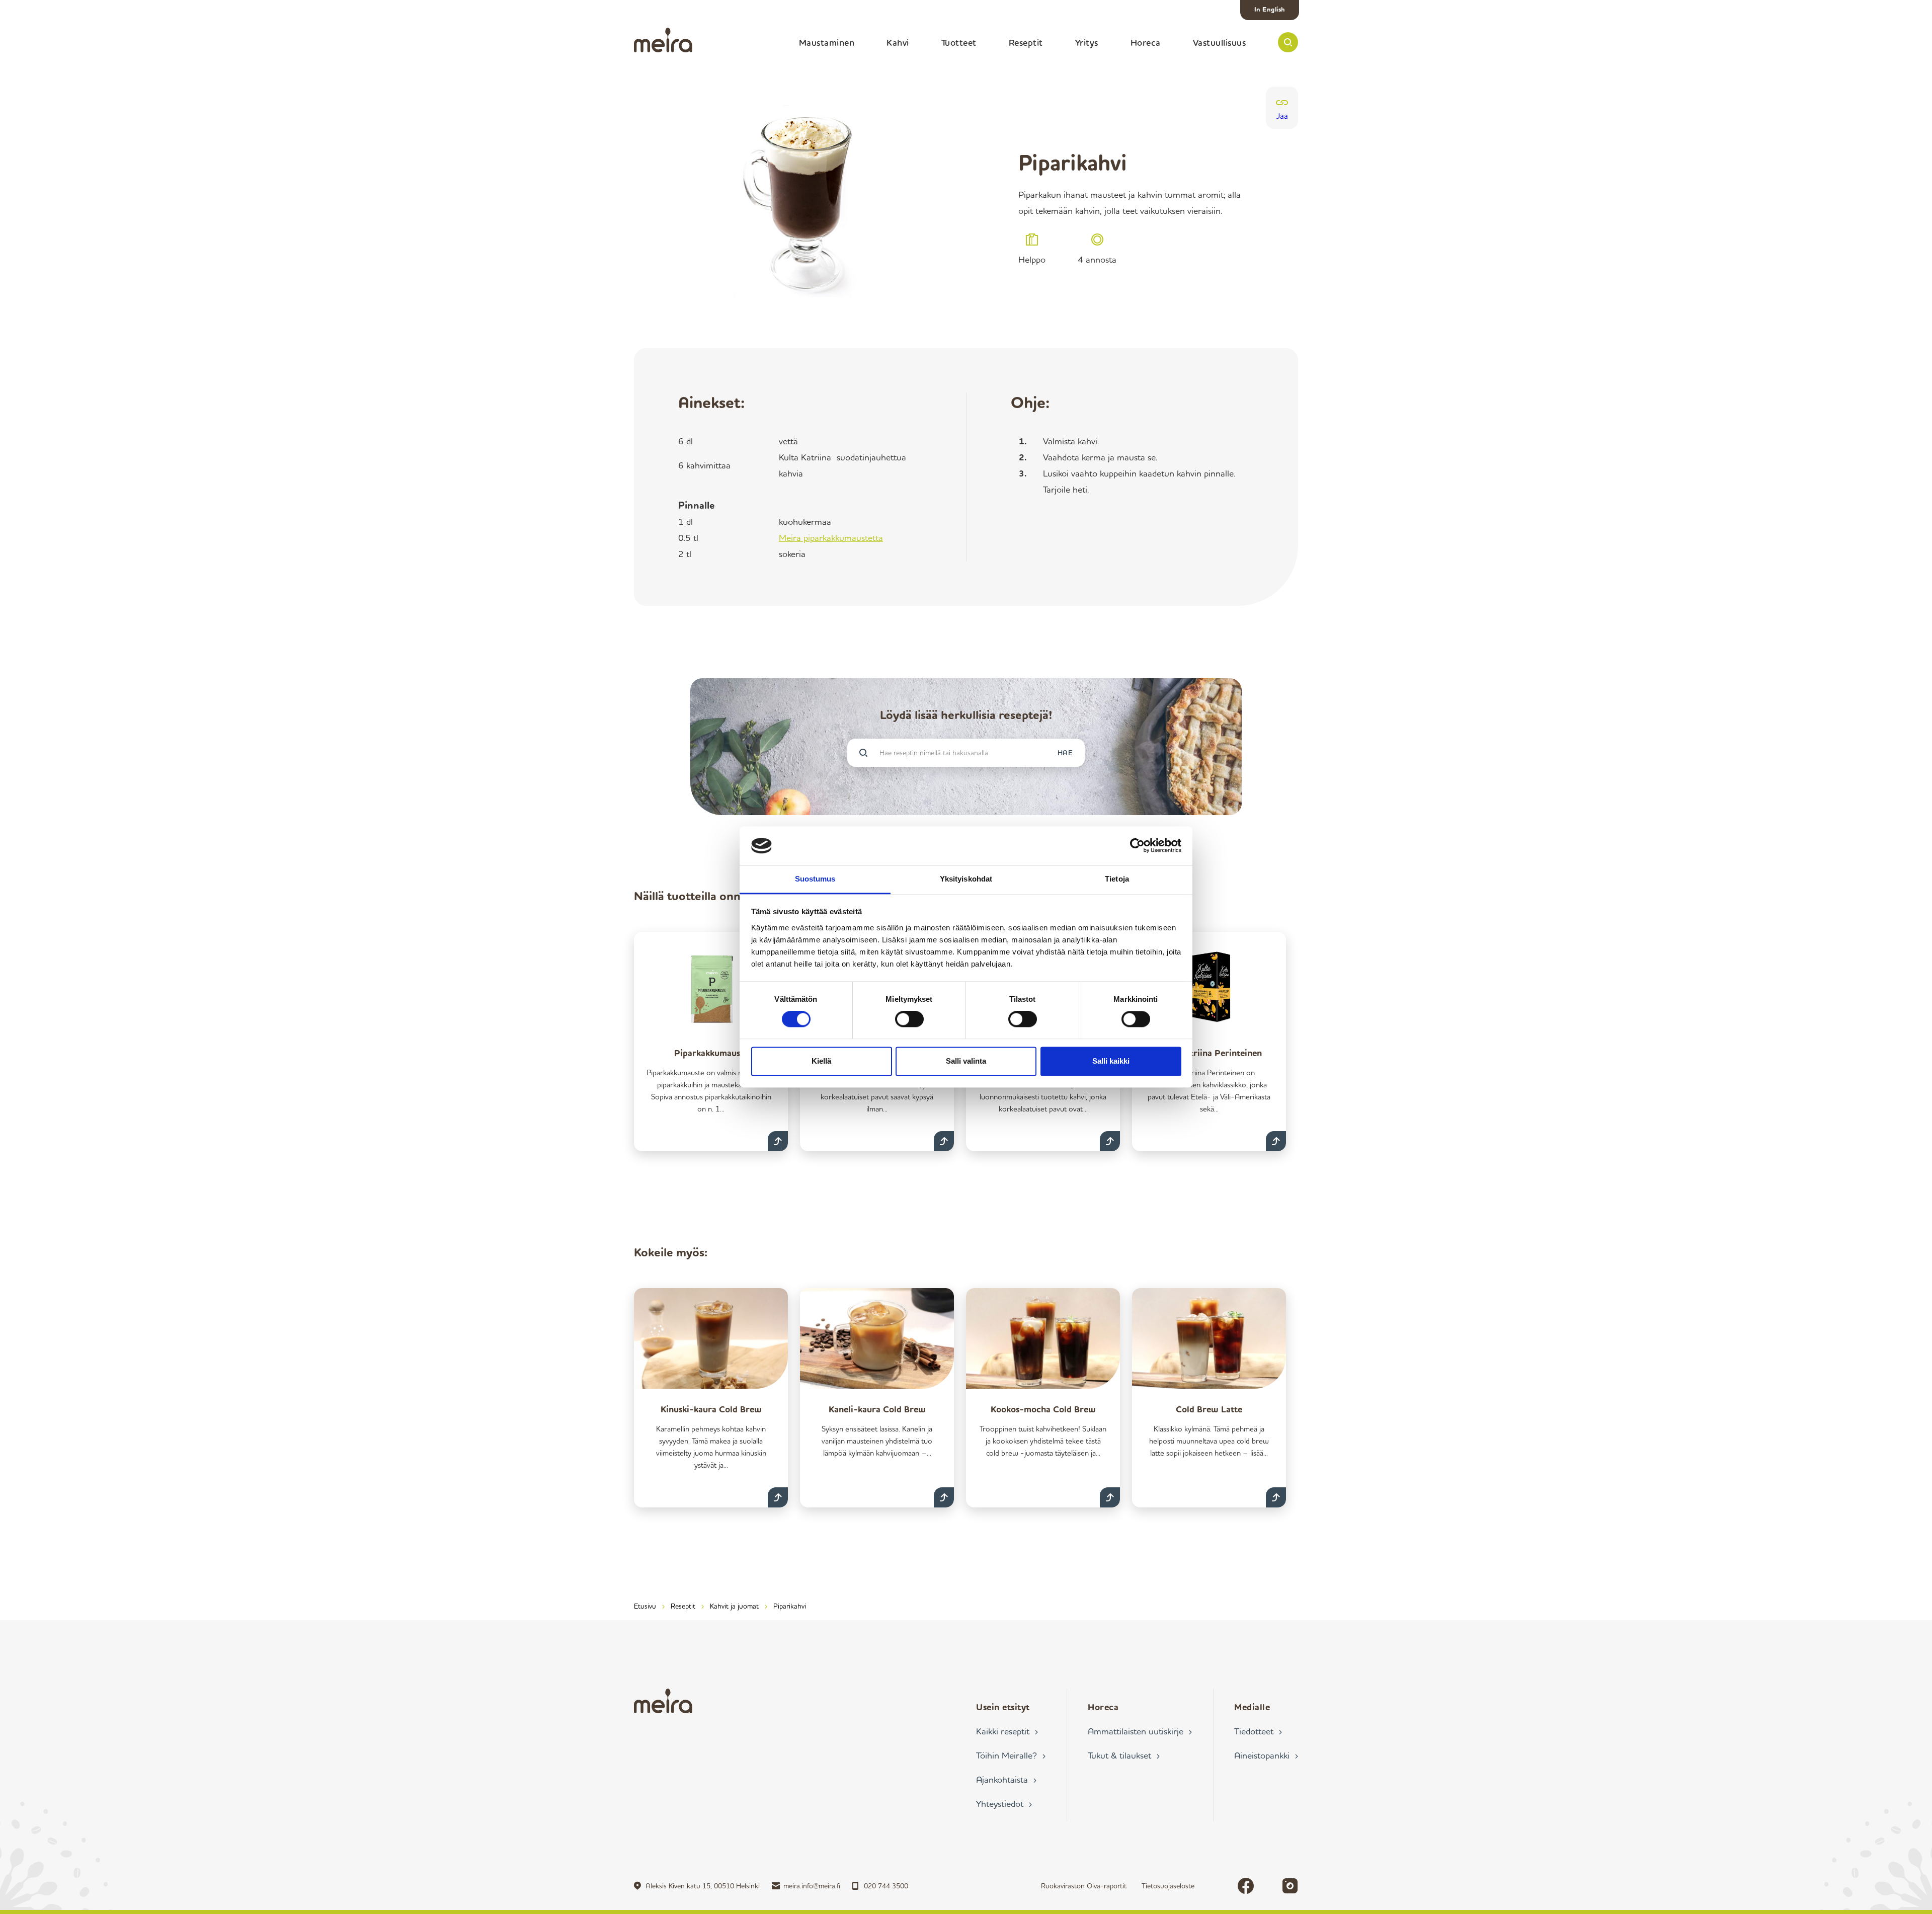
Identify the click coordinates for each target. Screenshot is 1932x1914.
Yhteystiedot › (1004, 1803)
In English (1270, 9)
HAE (1065, 752)
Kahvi (898, 42)
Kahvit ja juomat (734, 1606)
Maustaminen (827, 42)
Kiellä (821, 1061)
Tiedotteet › (1258, 1731)
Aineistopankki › (1266, 1755)
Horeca (1146, 42)
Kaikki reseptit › (1007, 1731)
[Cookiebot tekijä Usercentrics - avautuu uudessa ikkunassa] (1137, 846)
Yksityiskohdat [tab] (966, 879)
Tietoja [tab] (1117, 879)
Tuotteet (959, 42)
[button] (1288, 42)
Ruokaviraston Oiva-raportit (1084, 1886)
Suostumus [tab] (815, 879)
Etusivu (645, 1606)
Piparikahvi (790, 1606)
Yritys (1087, 42)
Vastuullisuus (1220, 42)
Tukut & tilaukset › (1124, 1755)
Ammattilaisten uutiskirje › (1140, 1731)
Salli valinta (966, 1061)
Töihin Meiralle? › (1011, 1755)
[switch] (909, 1019)
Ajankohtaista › (1006, 1779)
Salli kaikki (1111, 1061)
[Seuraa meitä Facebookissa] (1246, 1886)
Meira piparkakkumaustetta (831, 537)
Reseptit (1026, 42)
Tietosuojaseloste (1168, 1886)
